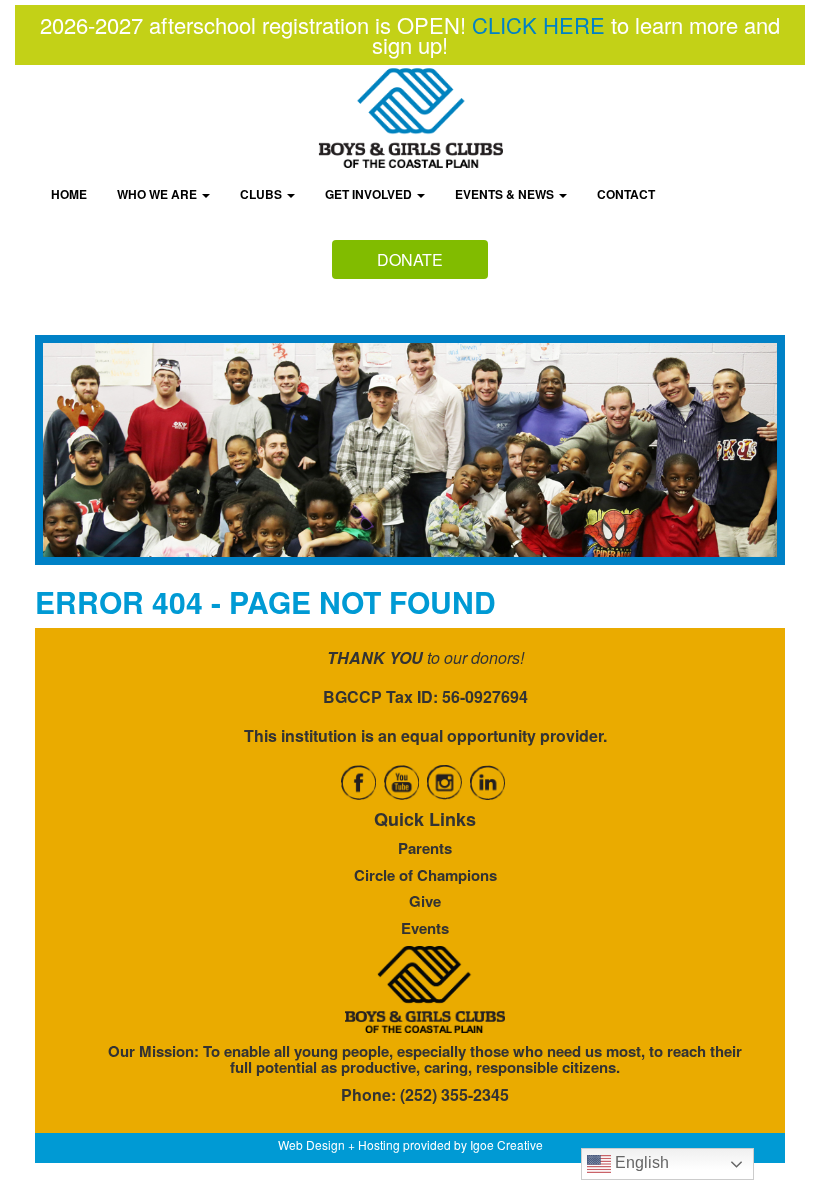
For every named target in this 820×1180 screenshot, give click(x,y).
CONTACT (626, 194)
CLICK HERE (538, 24)
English (640, 1162)
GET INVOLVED (370, 194)
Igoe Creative (506, 1144)
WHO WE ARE (158, 194)
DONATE (410, 259)
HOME (69, 194)
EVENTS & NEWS (506, 194)
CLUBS (262, 194)
